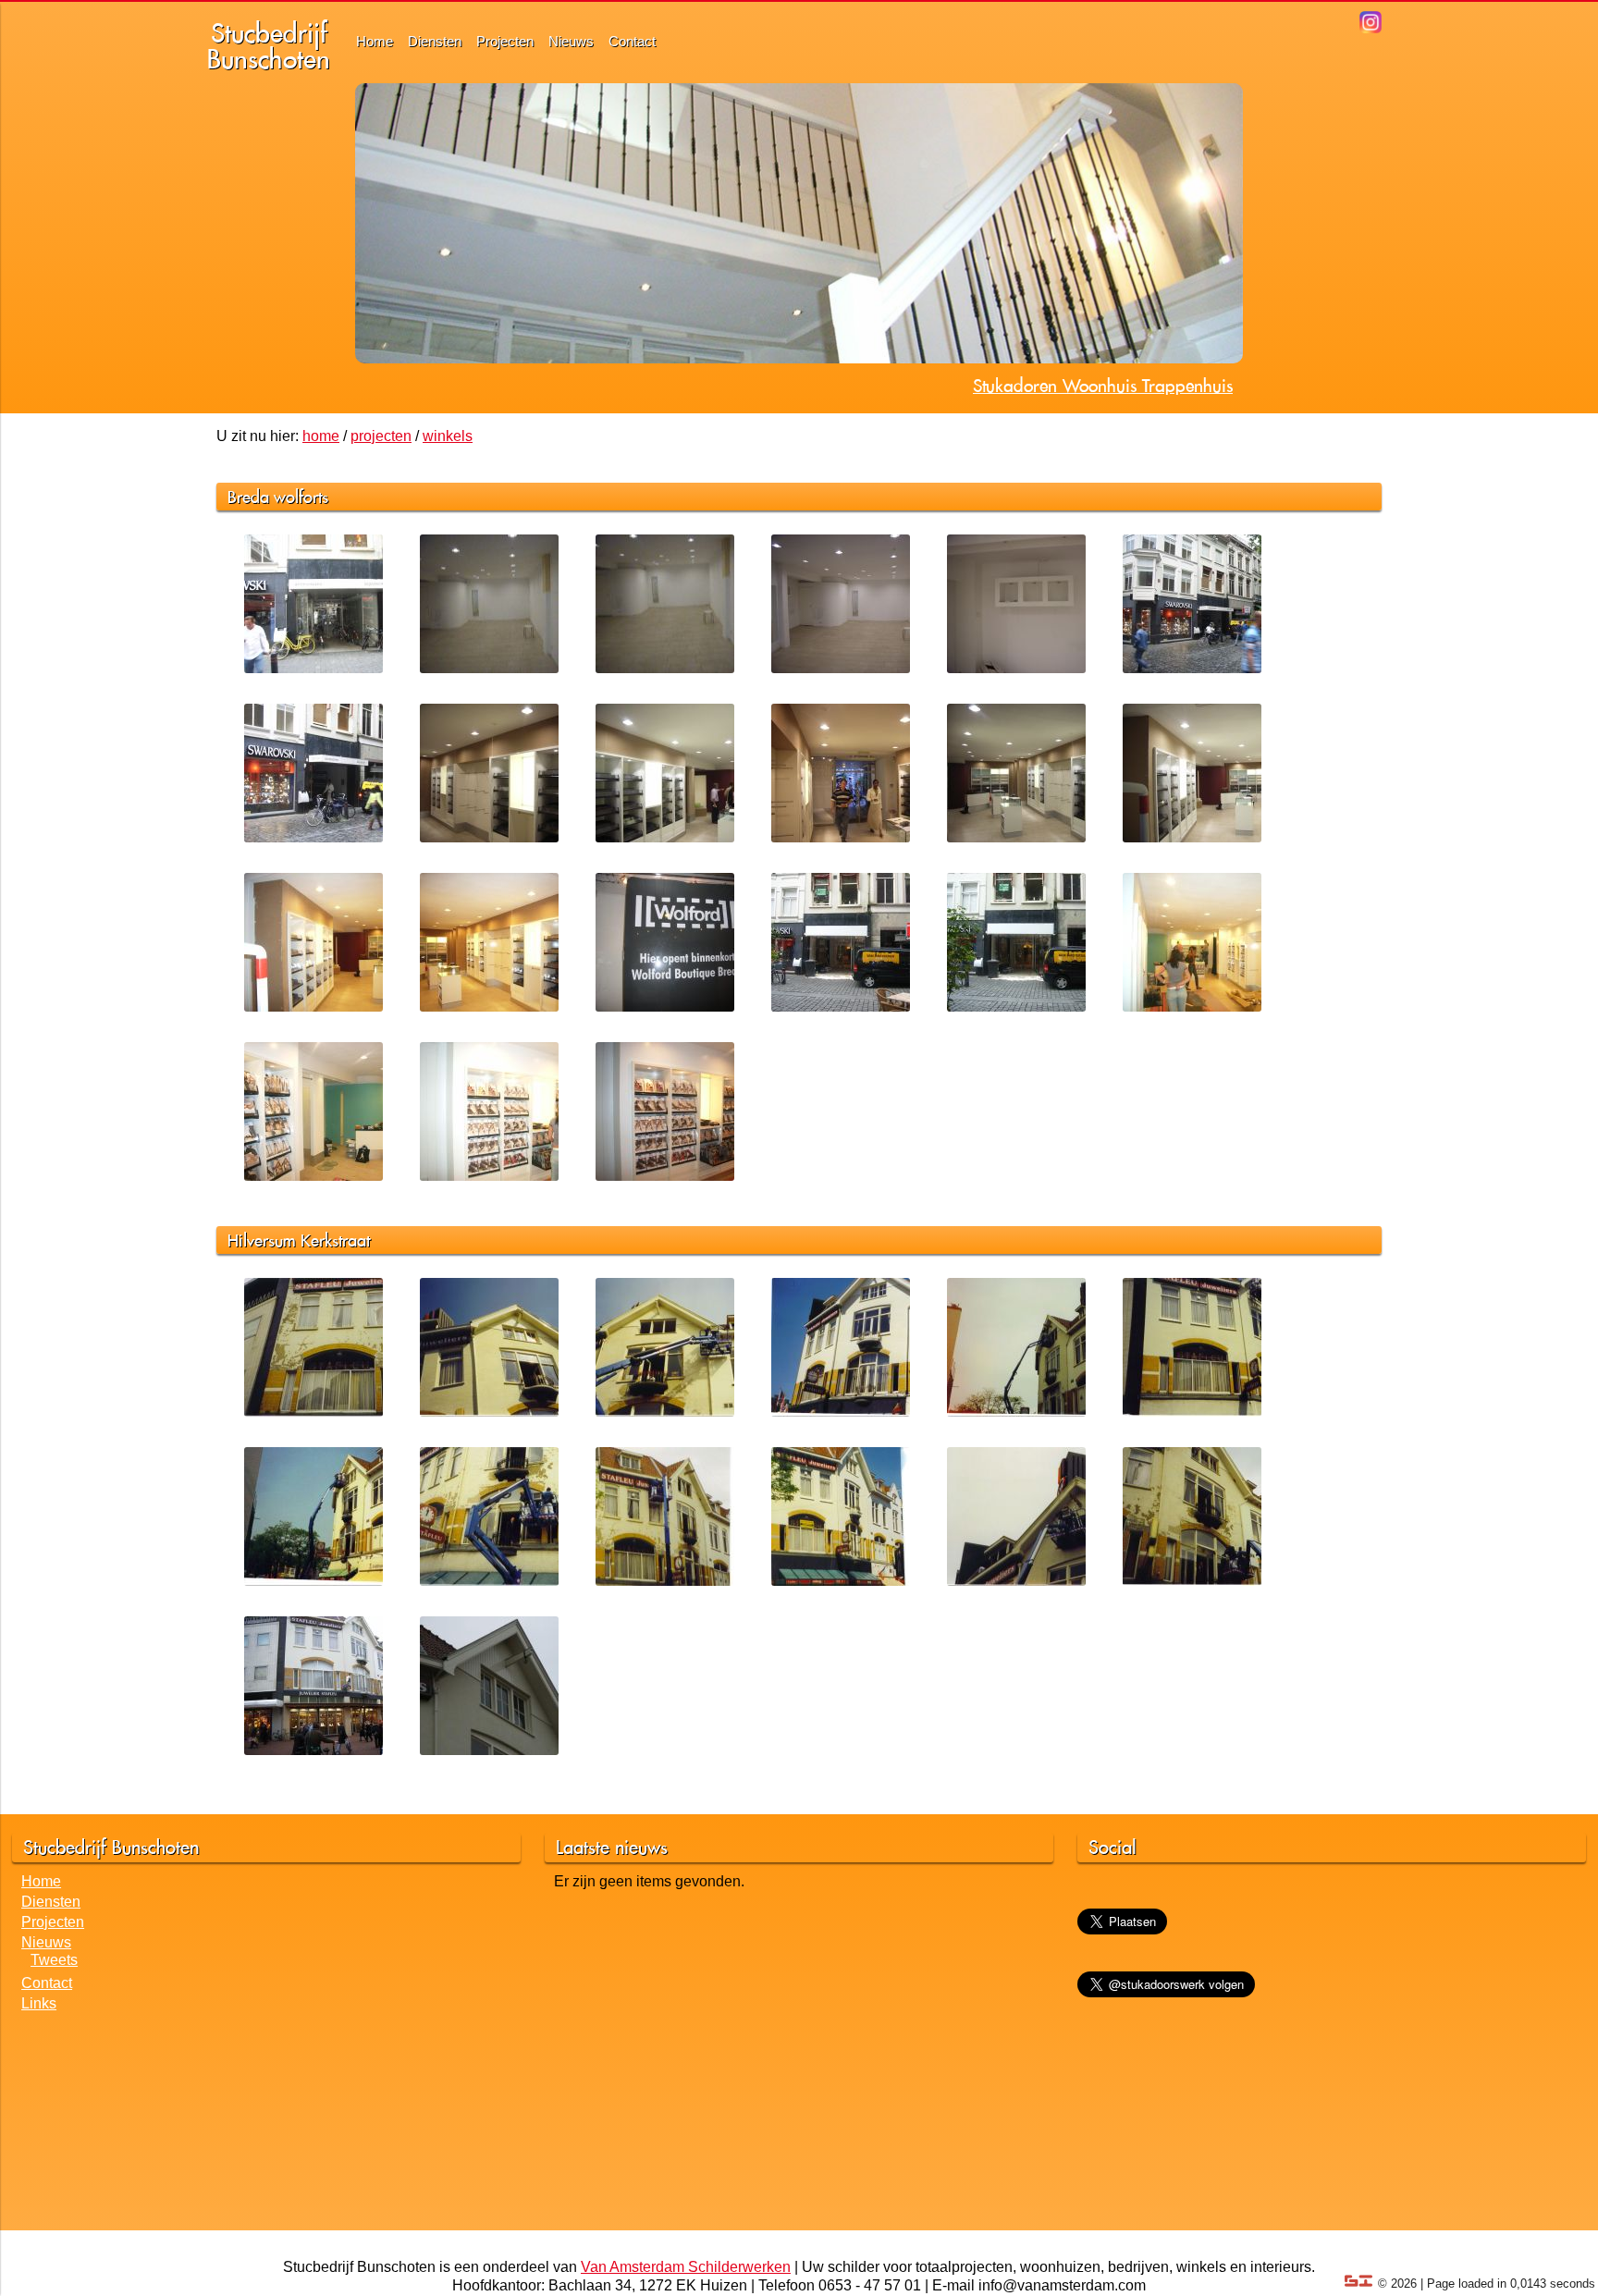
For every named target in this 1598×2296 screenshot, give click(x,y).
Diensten (435, 41)
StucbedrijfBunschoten (269, 46)
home (321, 436)
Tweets (54, 1960)
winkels (448, 436)
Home (375, 41)
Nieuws (571, 41)
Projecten (505, 41)
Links (39, 2003)
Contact (632, 41)
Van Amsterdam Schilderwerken (686, 2267)
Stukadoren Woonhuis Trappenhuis (1103, 386)
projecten (381, 436)
